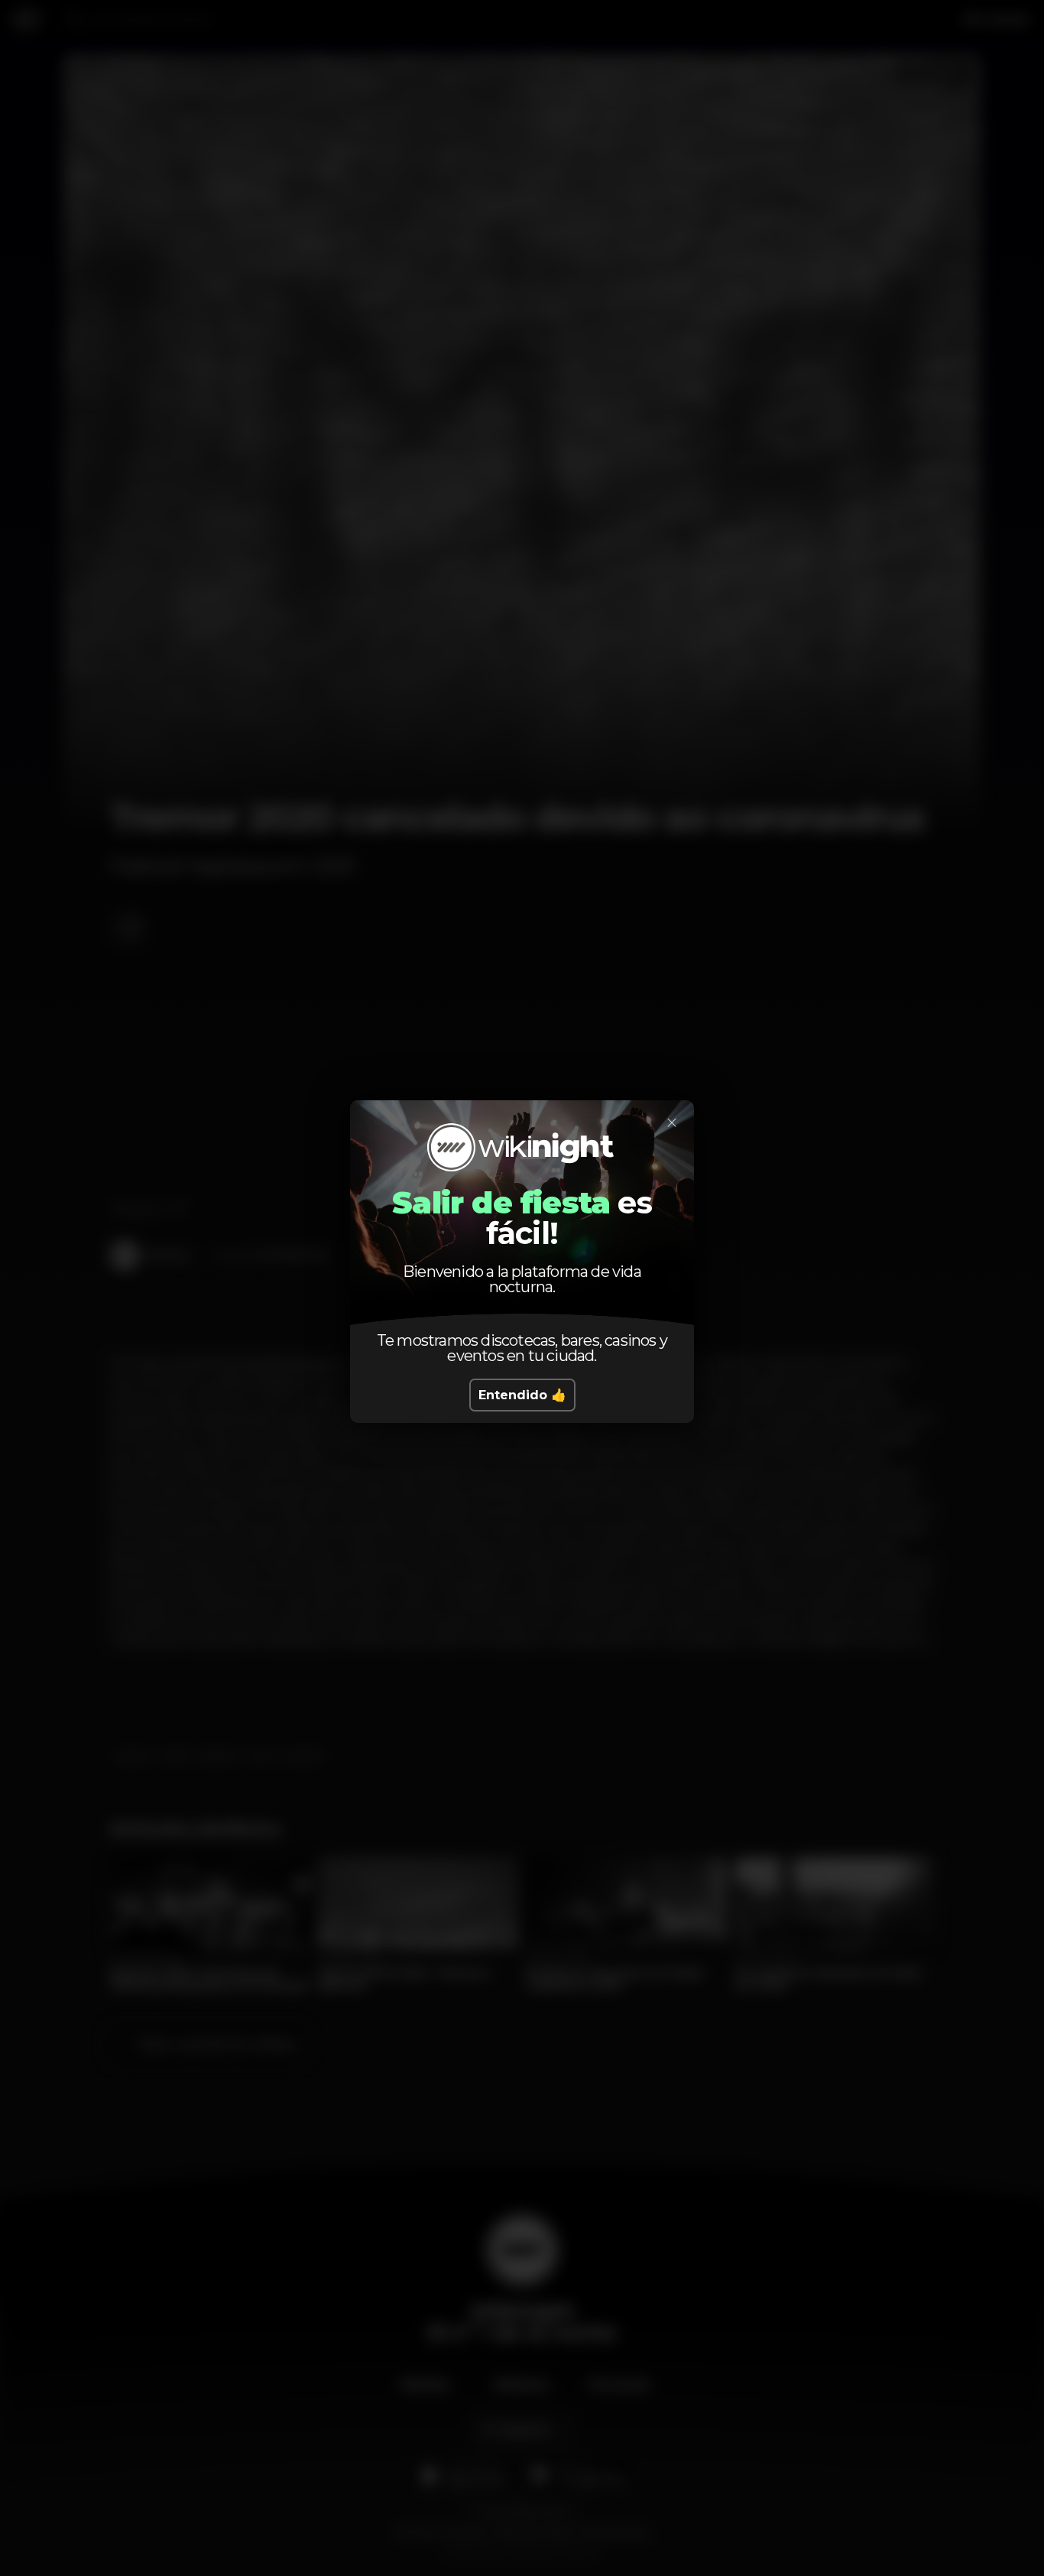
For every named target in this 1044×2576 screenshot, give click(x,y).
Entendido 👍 (522, 1395)
